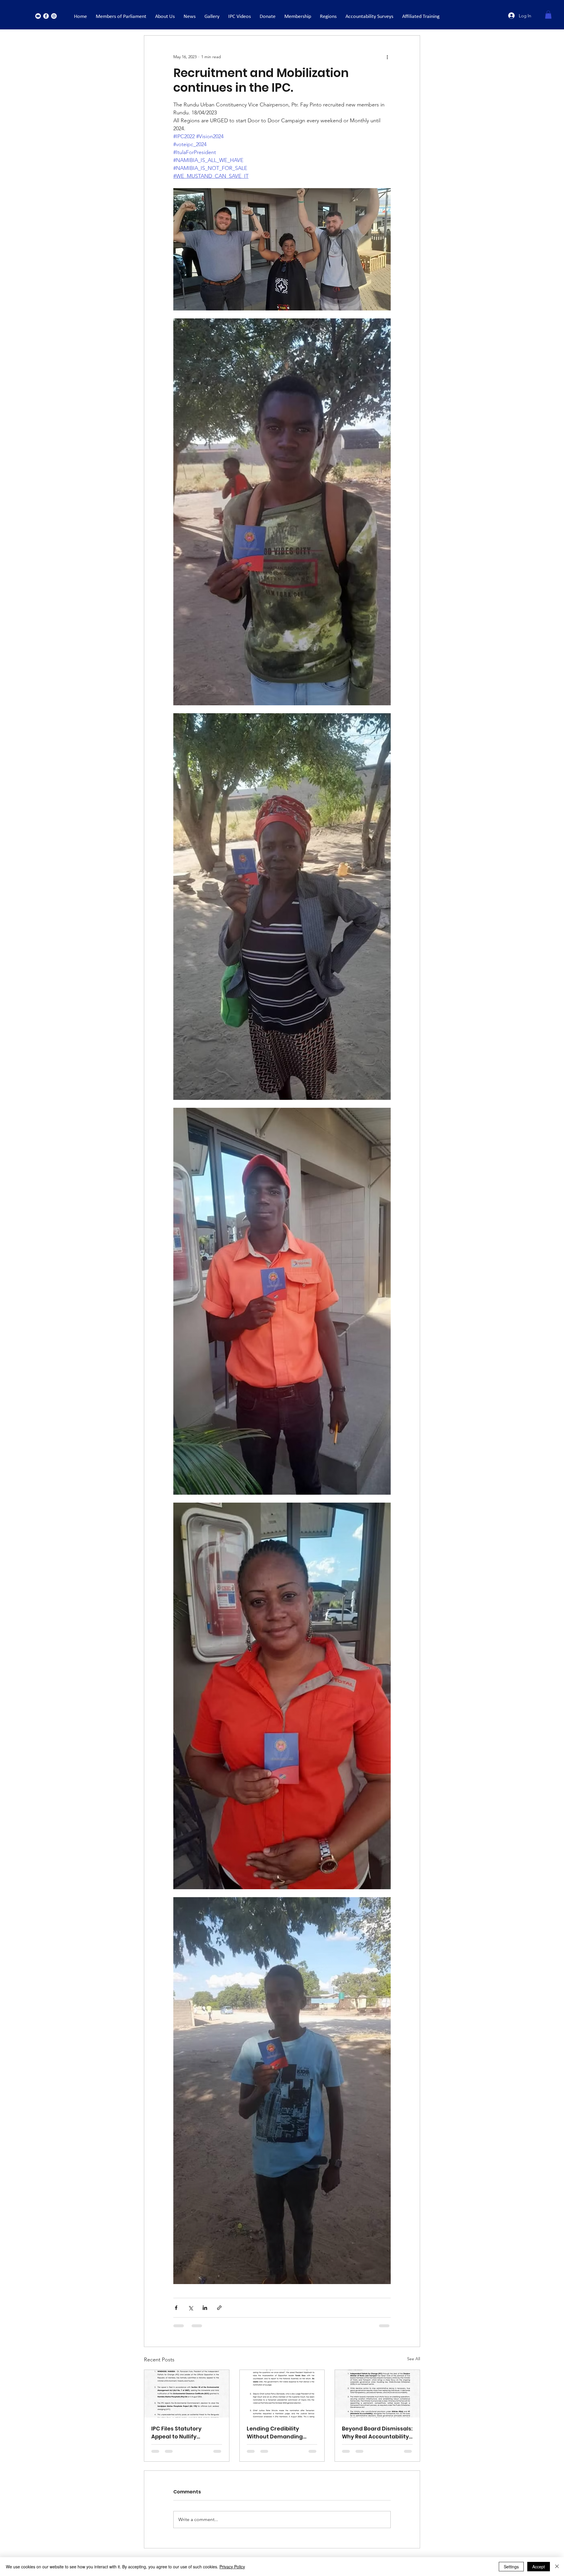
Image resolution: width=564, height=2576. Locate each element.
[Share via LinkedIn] (205, 2308)
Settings (511, 2567)
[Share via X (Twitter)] (190, 2308)
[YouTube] (38, 16)
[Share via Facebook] (176, 2308)
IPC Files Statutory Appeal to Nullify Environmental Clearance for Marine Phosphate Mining (181, 2433)
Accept (539, 2567)
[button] (548, 15)
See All (414, 2359)
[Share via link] (219, 2308)
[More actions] (387, 57)
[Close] (557, 2567)
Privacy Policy (232, 2567)
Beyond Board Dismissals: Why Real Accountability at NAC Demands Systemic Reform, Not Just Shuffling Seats (377, 2433)
